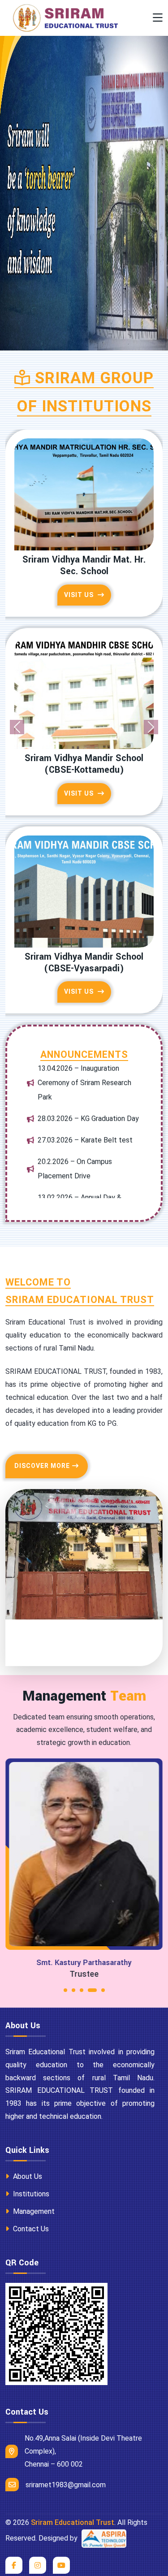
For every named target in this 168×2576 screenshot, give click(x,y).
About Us (27, 2141)
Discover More (42, 1430)
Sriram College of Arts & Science (84, 933)
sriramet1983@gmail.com (66, 2449)
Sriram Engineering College (84, 746)
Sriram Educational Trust (73, 2487)
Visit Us (80, 583)
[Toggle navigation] (158, 18)
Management (33, 2176)
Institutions (30, 2158)
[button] (65, 1957)
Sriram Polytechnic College (84, 560)
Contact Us (30, 2193)
